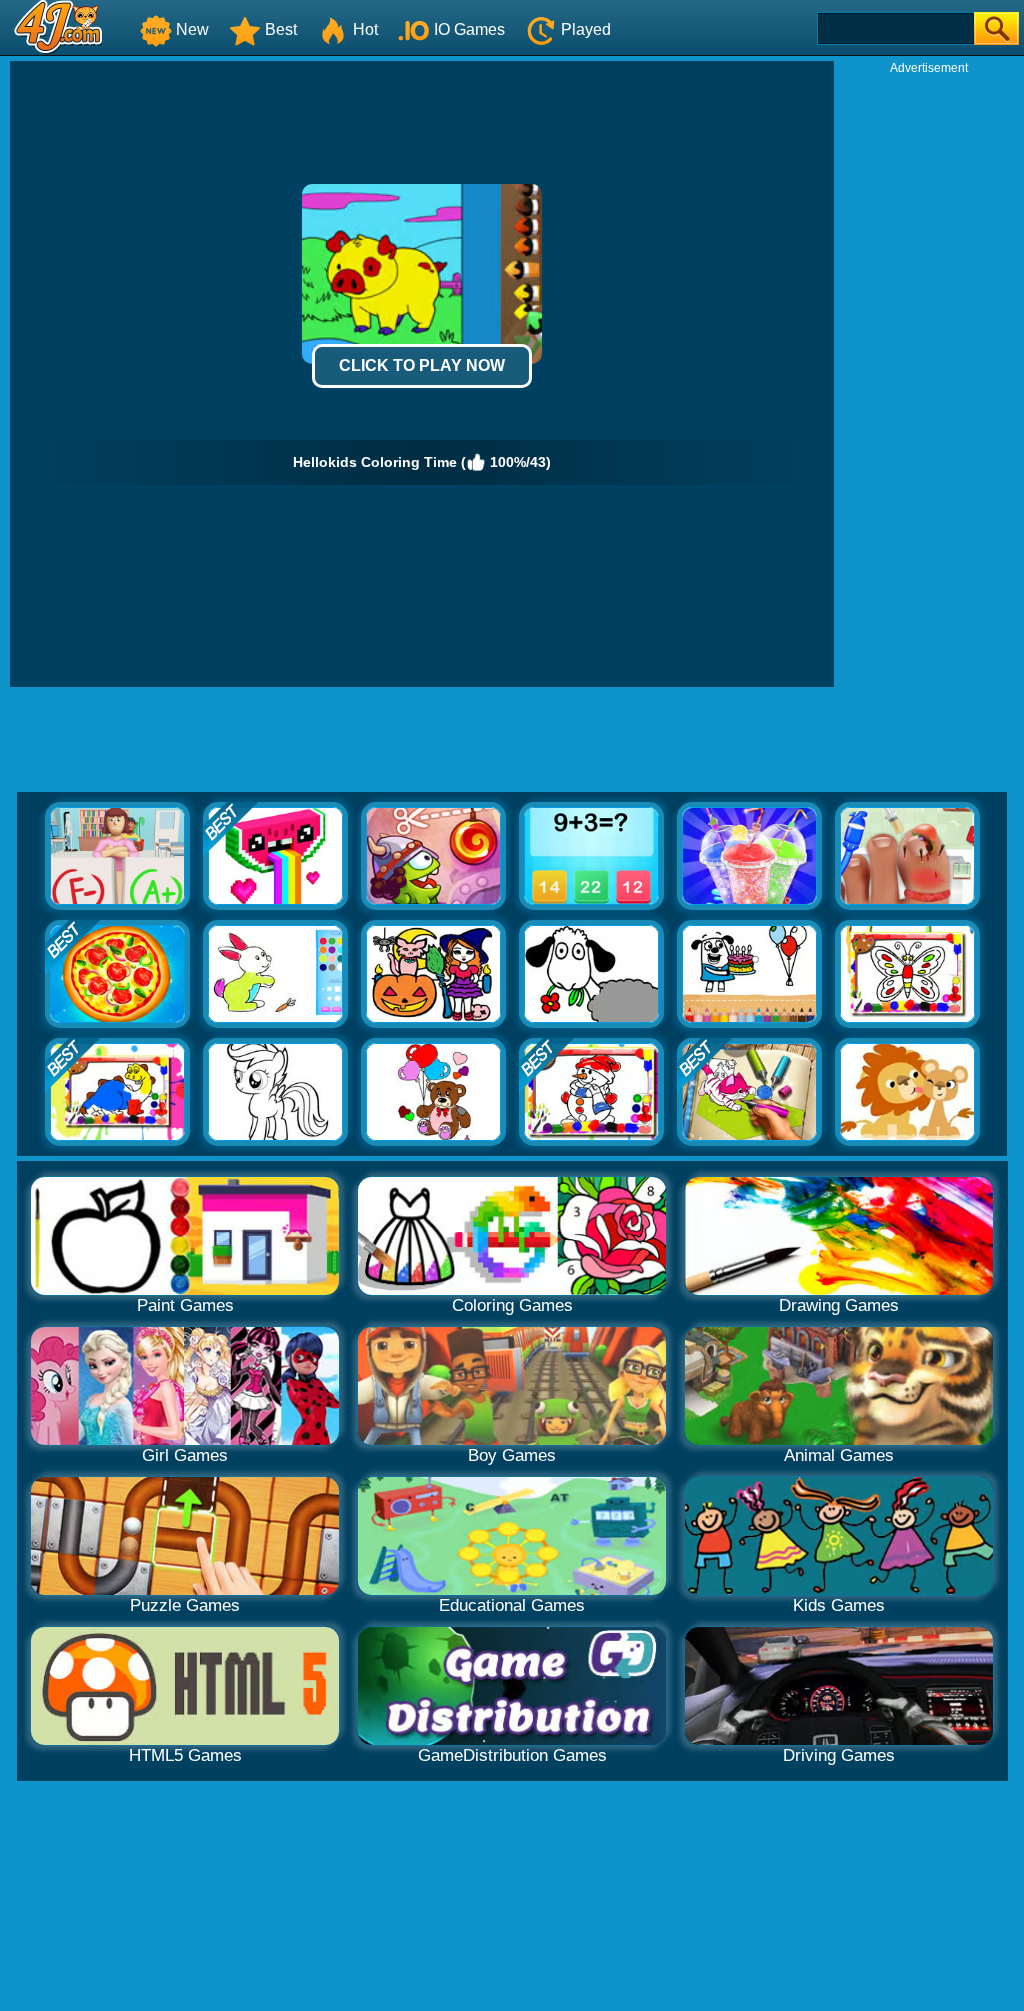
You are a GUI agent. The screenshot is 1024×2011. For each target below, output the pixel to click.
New (192, 29)
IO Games (469, 29)
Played (586, 29)
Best (281, 29)
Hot (365, 29)
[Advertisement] (929, 376)
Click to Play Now (422, 365)
